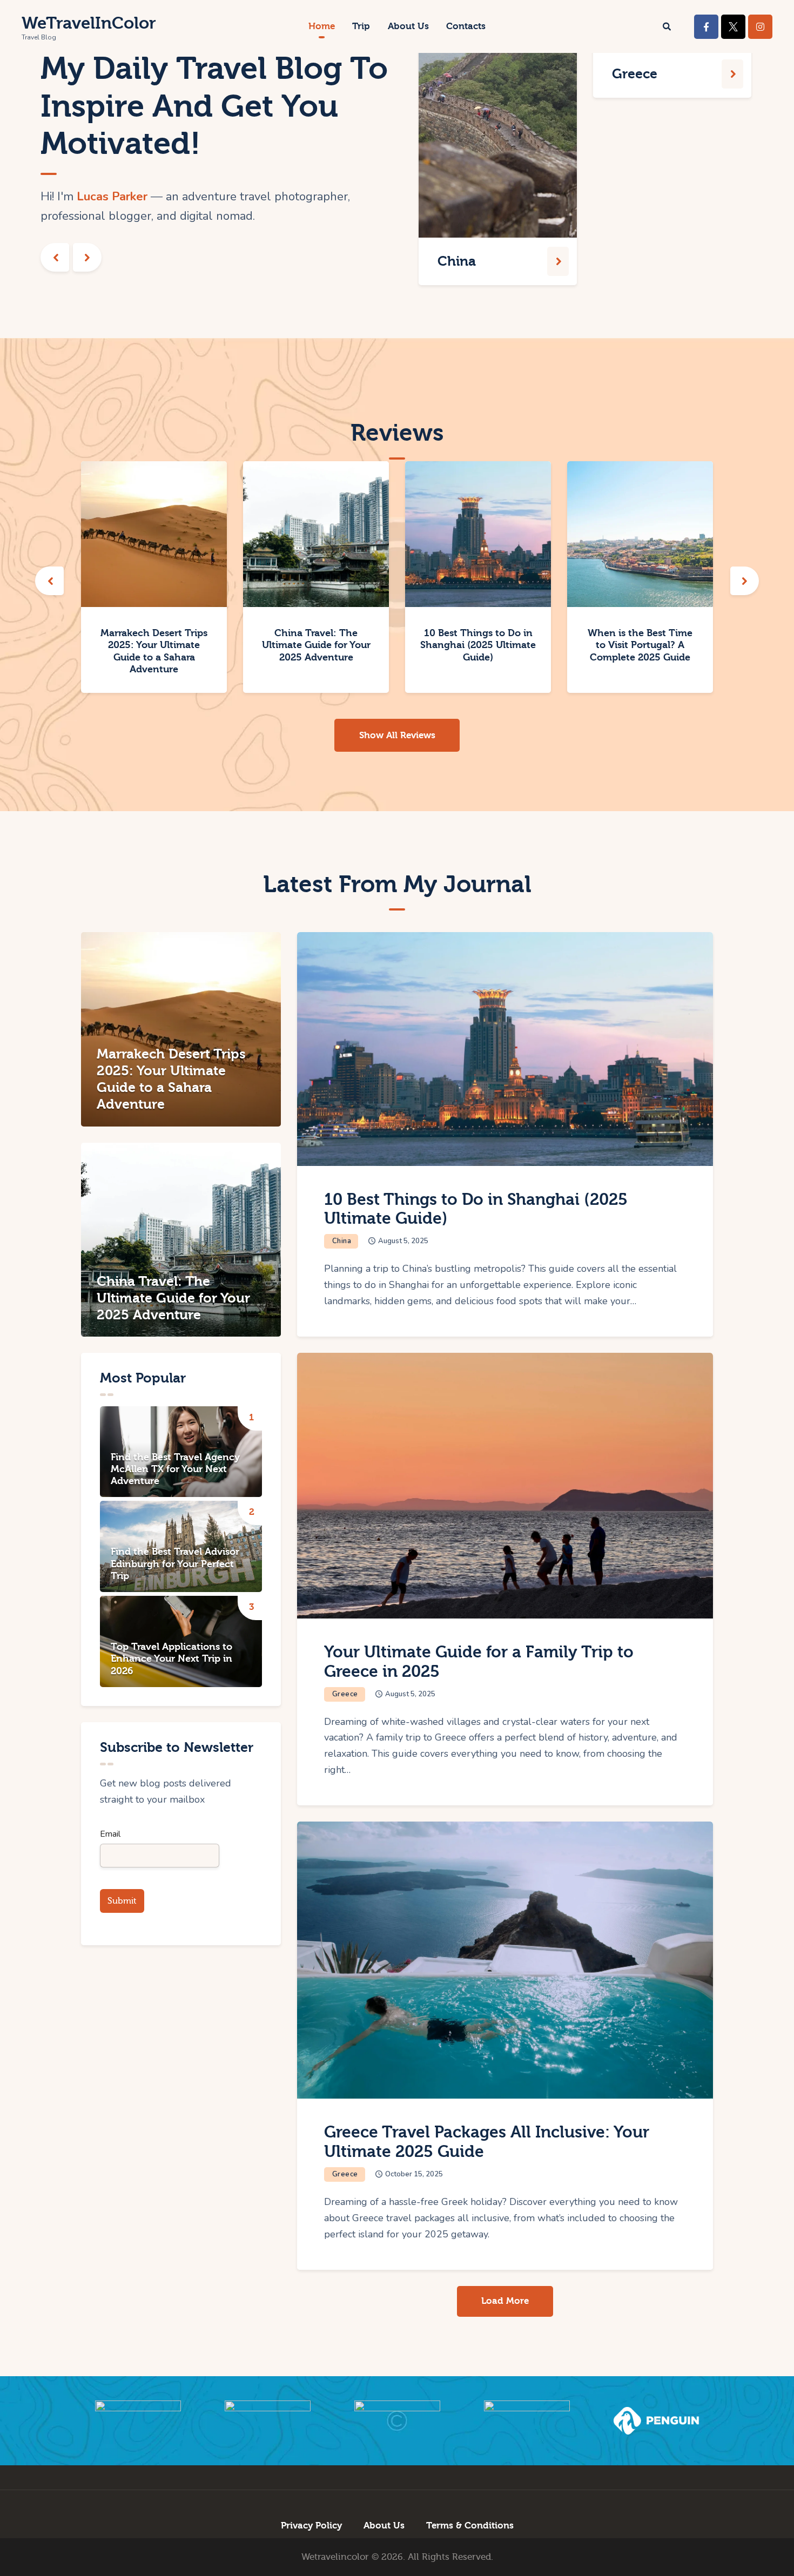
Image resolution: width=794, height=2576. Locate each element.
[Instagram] (760, 27)
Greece (345, 1694)
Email (110, 1834)
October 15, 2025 (414, 2174)
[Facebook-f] (706, 27)
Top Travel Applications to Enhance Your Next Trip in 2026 (171, 1659)
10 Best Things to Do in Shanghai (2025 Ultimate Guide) (478, 645)
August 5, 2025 (403, 1241)
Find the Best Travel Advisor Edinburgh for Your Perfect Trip (175, 1564)
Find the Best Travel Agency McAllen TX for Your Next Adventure (175, 1469)
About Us (384, 2526)
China (342, 1241)
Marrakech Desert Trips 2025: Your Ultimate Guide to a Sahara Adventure (154, 651)
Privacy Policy (311, 2526)
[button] (55, 257)
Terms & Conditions (470, 2526)
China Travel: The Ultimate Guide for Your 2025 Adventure (316, 645)
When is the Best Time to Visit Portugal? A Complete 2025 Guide (640, 645)
